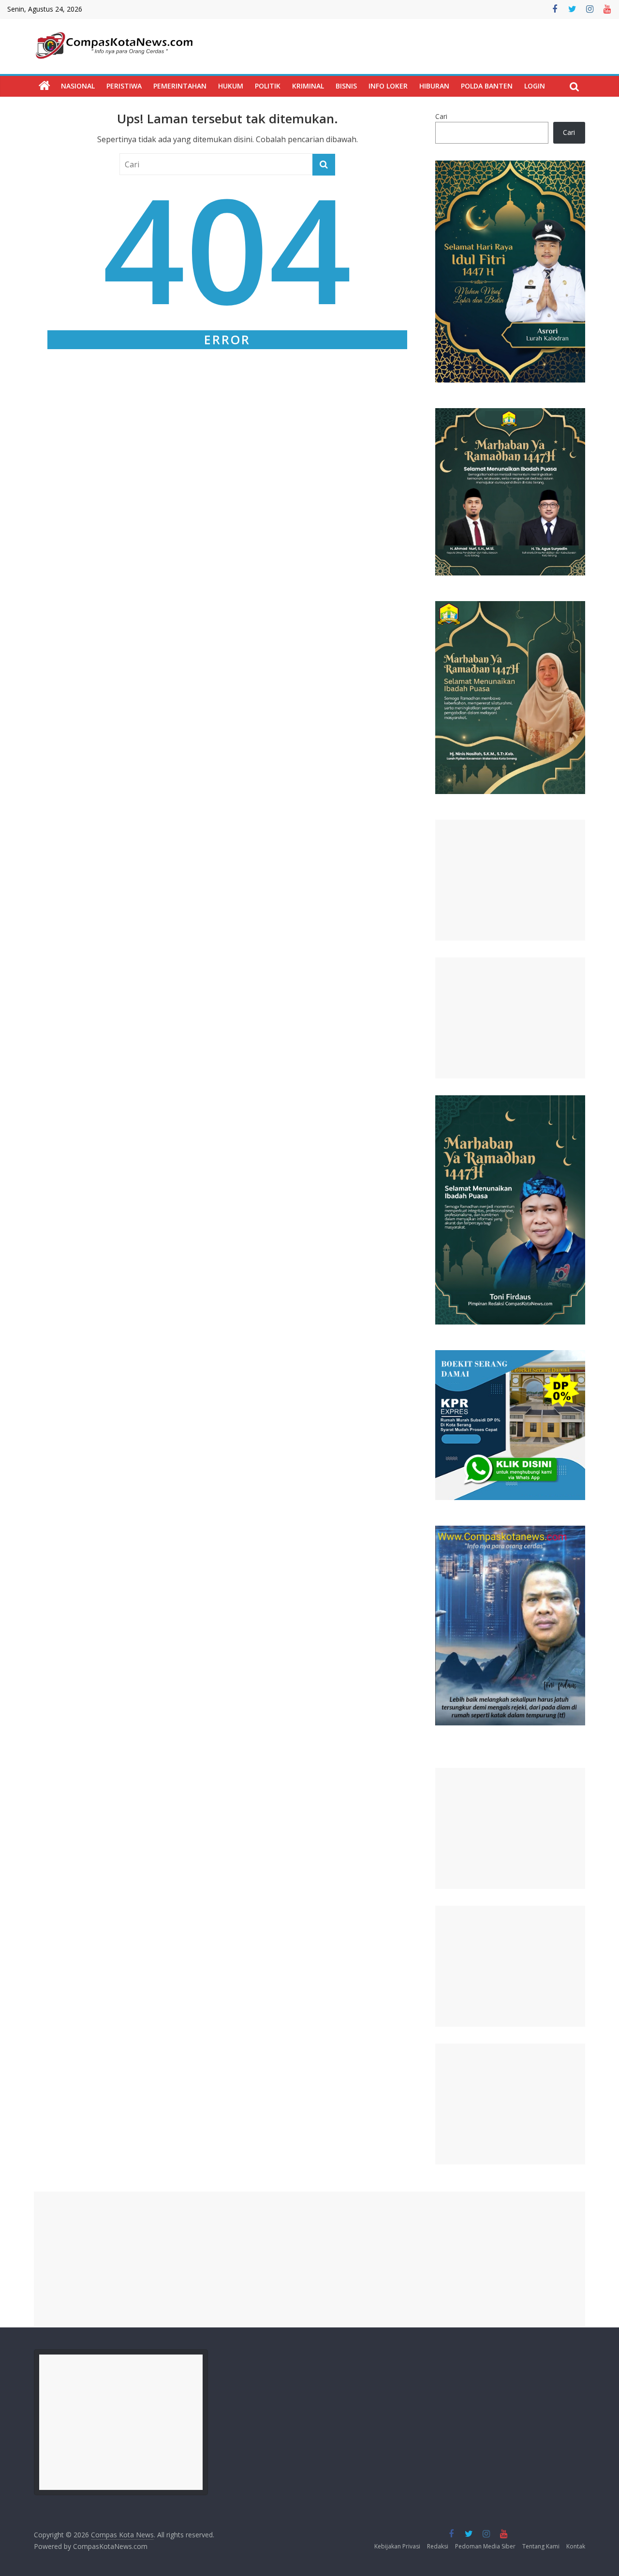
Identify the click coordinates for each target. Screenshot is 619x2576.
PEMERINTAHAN (180, 86)
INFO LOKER (388, 86)
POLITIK (268, 86)
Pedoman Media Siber (485, 2546)
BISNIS (346, 86)
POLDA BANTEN (487, 86)
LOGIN (535, 86)
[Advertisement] (510, 880)
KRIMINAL (308, 86)
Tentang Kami (541, 2546)
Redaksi (438, 2546)
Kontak (576, 2546)
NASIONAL (78, 86)
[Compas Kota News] (44, 86)
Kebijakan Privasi (397, 2546)
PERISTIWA (124, 86)
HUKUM (231, 86)
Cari (441, 116)
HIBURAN (434, 86)
